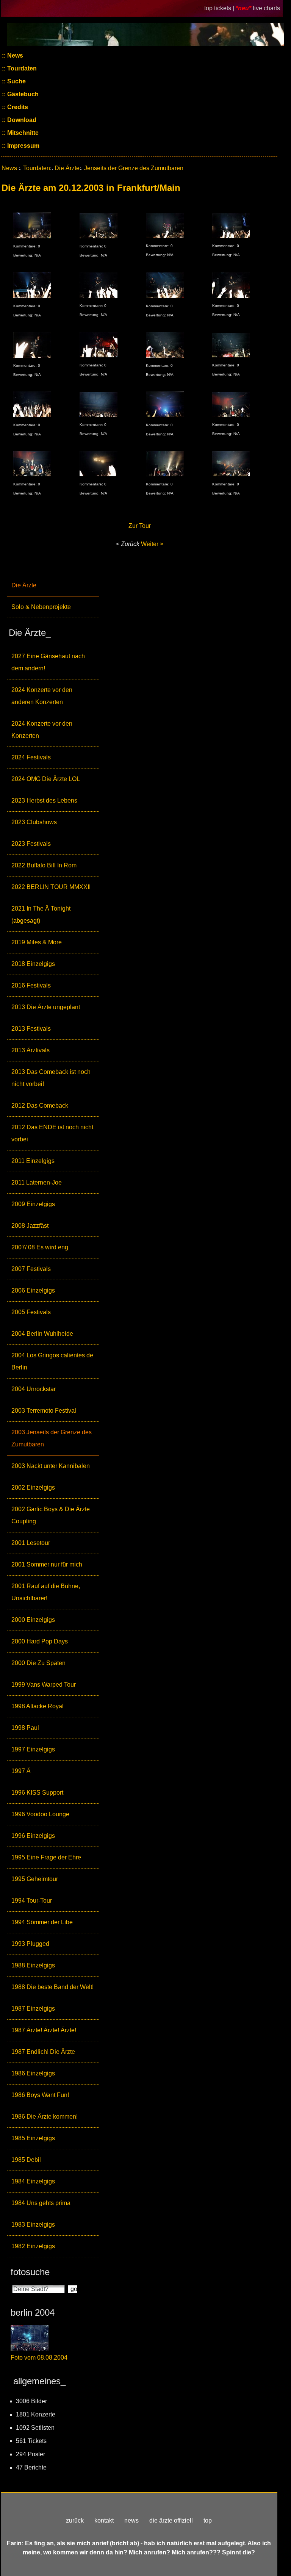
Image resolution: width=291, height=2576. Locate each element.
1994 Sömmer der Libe (42, 1922)
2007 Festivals (31, 1269)
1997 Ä (21, 1771)
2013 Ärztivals (31, 1050)
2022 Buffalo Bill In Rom (44, 865)
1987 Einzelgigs (33, 2009)
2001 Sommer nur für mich (47, 1564)
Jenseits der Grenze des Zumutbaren (134, 168)
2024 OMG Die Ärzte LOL (46, 779)
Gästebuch (22, 94)
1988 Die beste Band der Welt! (52, 1987)
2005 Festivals (31, 1312)
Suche (16, 81)
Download (21, 120)
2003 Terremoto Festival (44, 1411)
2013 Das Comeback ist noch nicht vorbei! (51, 1078)
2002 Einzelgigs (33, 1488)
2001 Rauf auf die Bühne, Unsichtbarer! (46, 1592)
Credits (17, 107)
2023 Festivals (31, 844)
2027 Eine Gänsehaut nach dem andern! (48, 662)
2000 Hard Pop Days (40, 1641)
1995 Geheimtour (35, 1879)
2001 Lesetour (31, 1543)
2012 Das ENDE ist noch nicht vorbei (52, 1133)
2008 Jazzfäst (30, 1226)
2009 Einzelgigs (33, 1204)
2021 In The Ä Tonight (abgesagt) (41, 915)
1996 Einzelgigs (33, 1836)
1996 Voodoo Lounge (40, 1814)
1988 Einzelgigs (33, 1965)
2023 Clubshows (34, 822)
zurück (75, 2520)
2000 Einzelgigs (33, 1620)
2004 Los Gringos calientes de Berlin (52, 1361)
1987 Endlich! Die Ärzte (43, 2052)
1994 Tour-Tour (32, 1901)
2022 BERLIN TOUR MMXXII (51, 887)
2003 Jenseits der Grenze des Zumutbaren (52, 1438)
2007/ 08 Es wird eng (40, 1247)
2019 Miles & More (37, 942)
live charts (266, 8)
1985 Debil (26, 2160)
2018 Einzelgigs (33, 964)
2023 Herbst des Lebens (44, 801)
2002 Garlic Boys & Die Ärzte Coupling (51, 1515)
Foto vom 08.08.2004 (39, 2358)
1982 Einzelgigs (33, 2246)
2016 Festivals (31, 985)
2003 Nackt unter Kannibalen (51, 1466)
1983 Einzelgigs (33, 2225)
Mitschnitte (22, 133)
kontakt (104, 2520)
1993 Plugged (30, 1944)
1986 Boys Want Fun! (40, 2095)
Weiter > (152, 544)
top (208, 2520)
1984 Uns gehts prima (41, 2203)
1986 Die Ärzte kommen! (45, 2117)
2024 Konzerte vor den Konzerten (42, 730)
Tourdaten (21, 68)
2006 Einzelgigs (33, 1290)
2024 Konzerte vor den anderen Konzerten (42, 696)
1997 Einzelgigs (33, 1749)
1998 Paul (25, 1728)
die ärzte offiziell (171, 2520)
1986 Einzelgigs (33, 2073)
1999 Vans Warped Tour (44, 1685)
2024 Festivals (31, 757)
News (14, 56)
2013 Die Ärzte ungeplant (46, 1007)
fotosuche (30, 2272)
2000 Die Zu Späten (38, 1663)
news (131, 2520)
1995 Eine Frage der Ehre (46, 1857)
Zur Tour (140, 526)
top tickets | (220, 8)
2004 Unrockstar (34, 1389)
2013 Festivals (31, 1029)
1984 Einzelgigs (33, 2181)
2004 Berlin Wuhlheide (42, 1334)
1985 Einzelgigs (33, 2138)
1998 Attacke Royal (38, 1706)
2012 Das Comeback (40, 1106)
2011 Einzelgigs (33, 1161)
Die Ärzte (24, 585)
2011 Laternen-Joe (37, 1182)
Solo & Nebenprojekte (41, 607)
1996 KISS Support (37, 1793)
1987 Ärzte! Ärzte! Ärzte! (44, 2030)
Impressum (23, 146)
